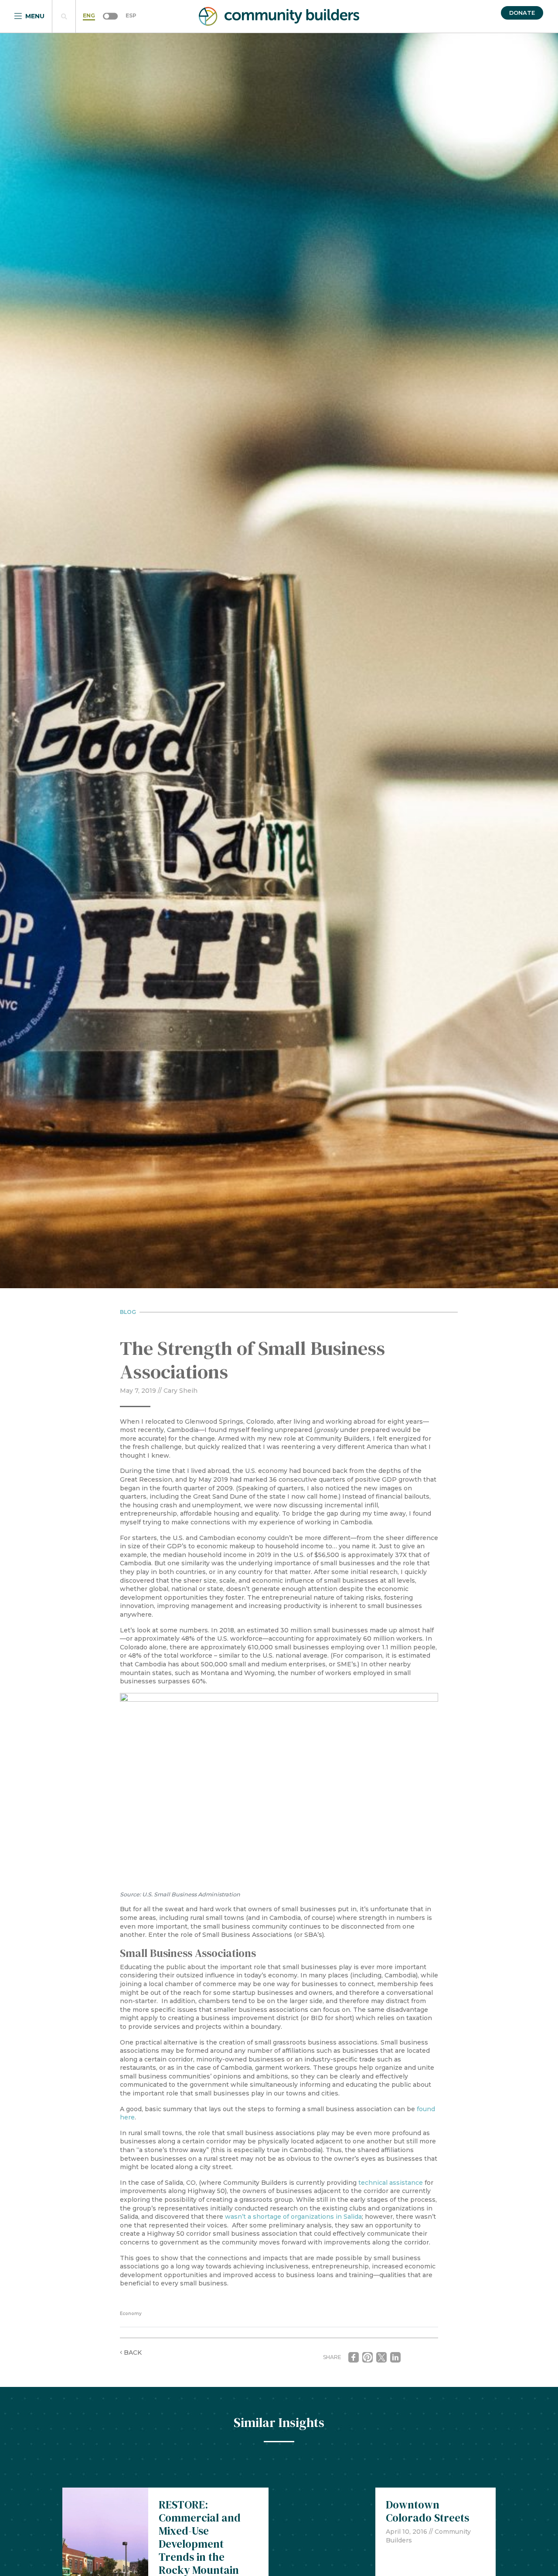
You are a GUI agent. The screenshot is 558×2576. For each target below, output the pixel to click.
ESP (131, 15)
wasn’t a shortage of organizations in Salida (293, 2217)
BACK (132, 2353)
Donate (522, 13)
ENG (89, 15)
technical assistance (391, 2183)
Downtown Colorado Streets (427, 2511)
